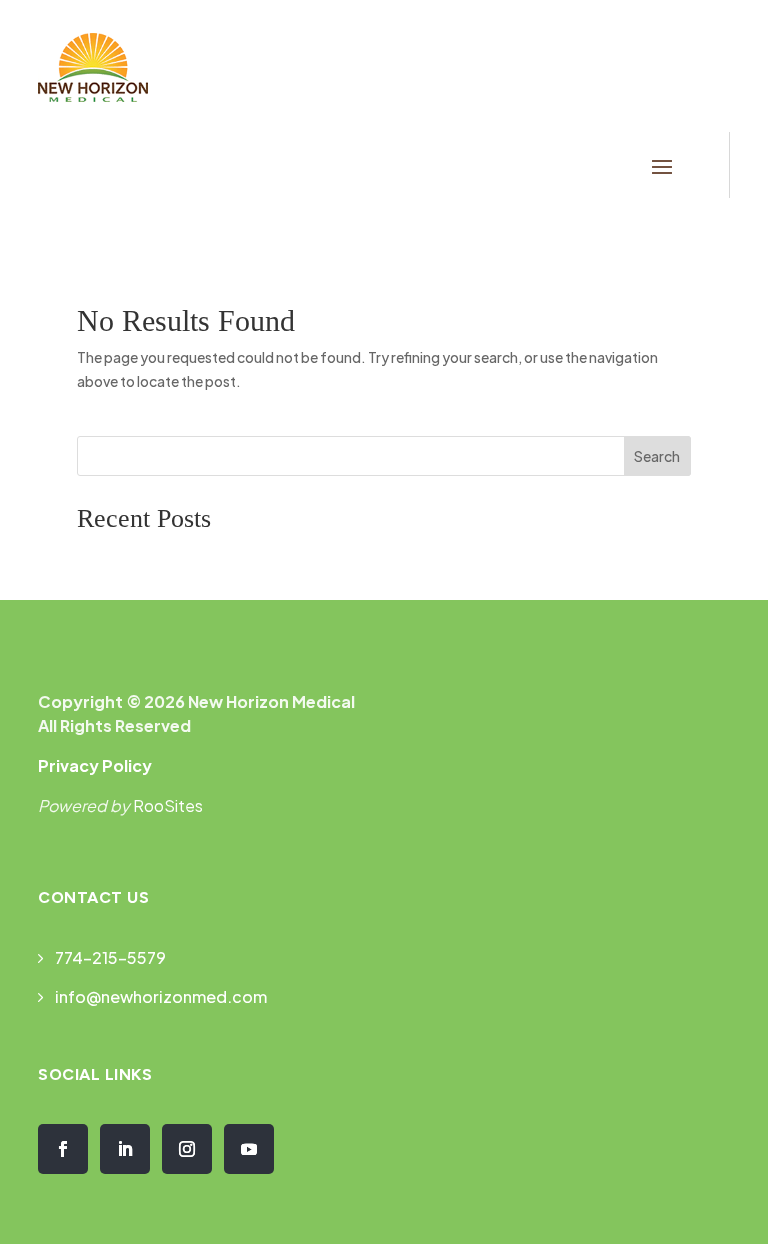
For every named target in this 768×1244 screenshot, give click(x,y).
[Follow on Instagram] (187, 1149)
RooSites (168, 805)
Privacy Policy (95, 765)
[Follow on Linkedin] (125, 1149)
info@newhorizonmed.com (161, 996)
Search (657, 456)
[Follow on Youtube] (249, 1149)
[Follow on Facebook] (63, 1149)
